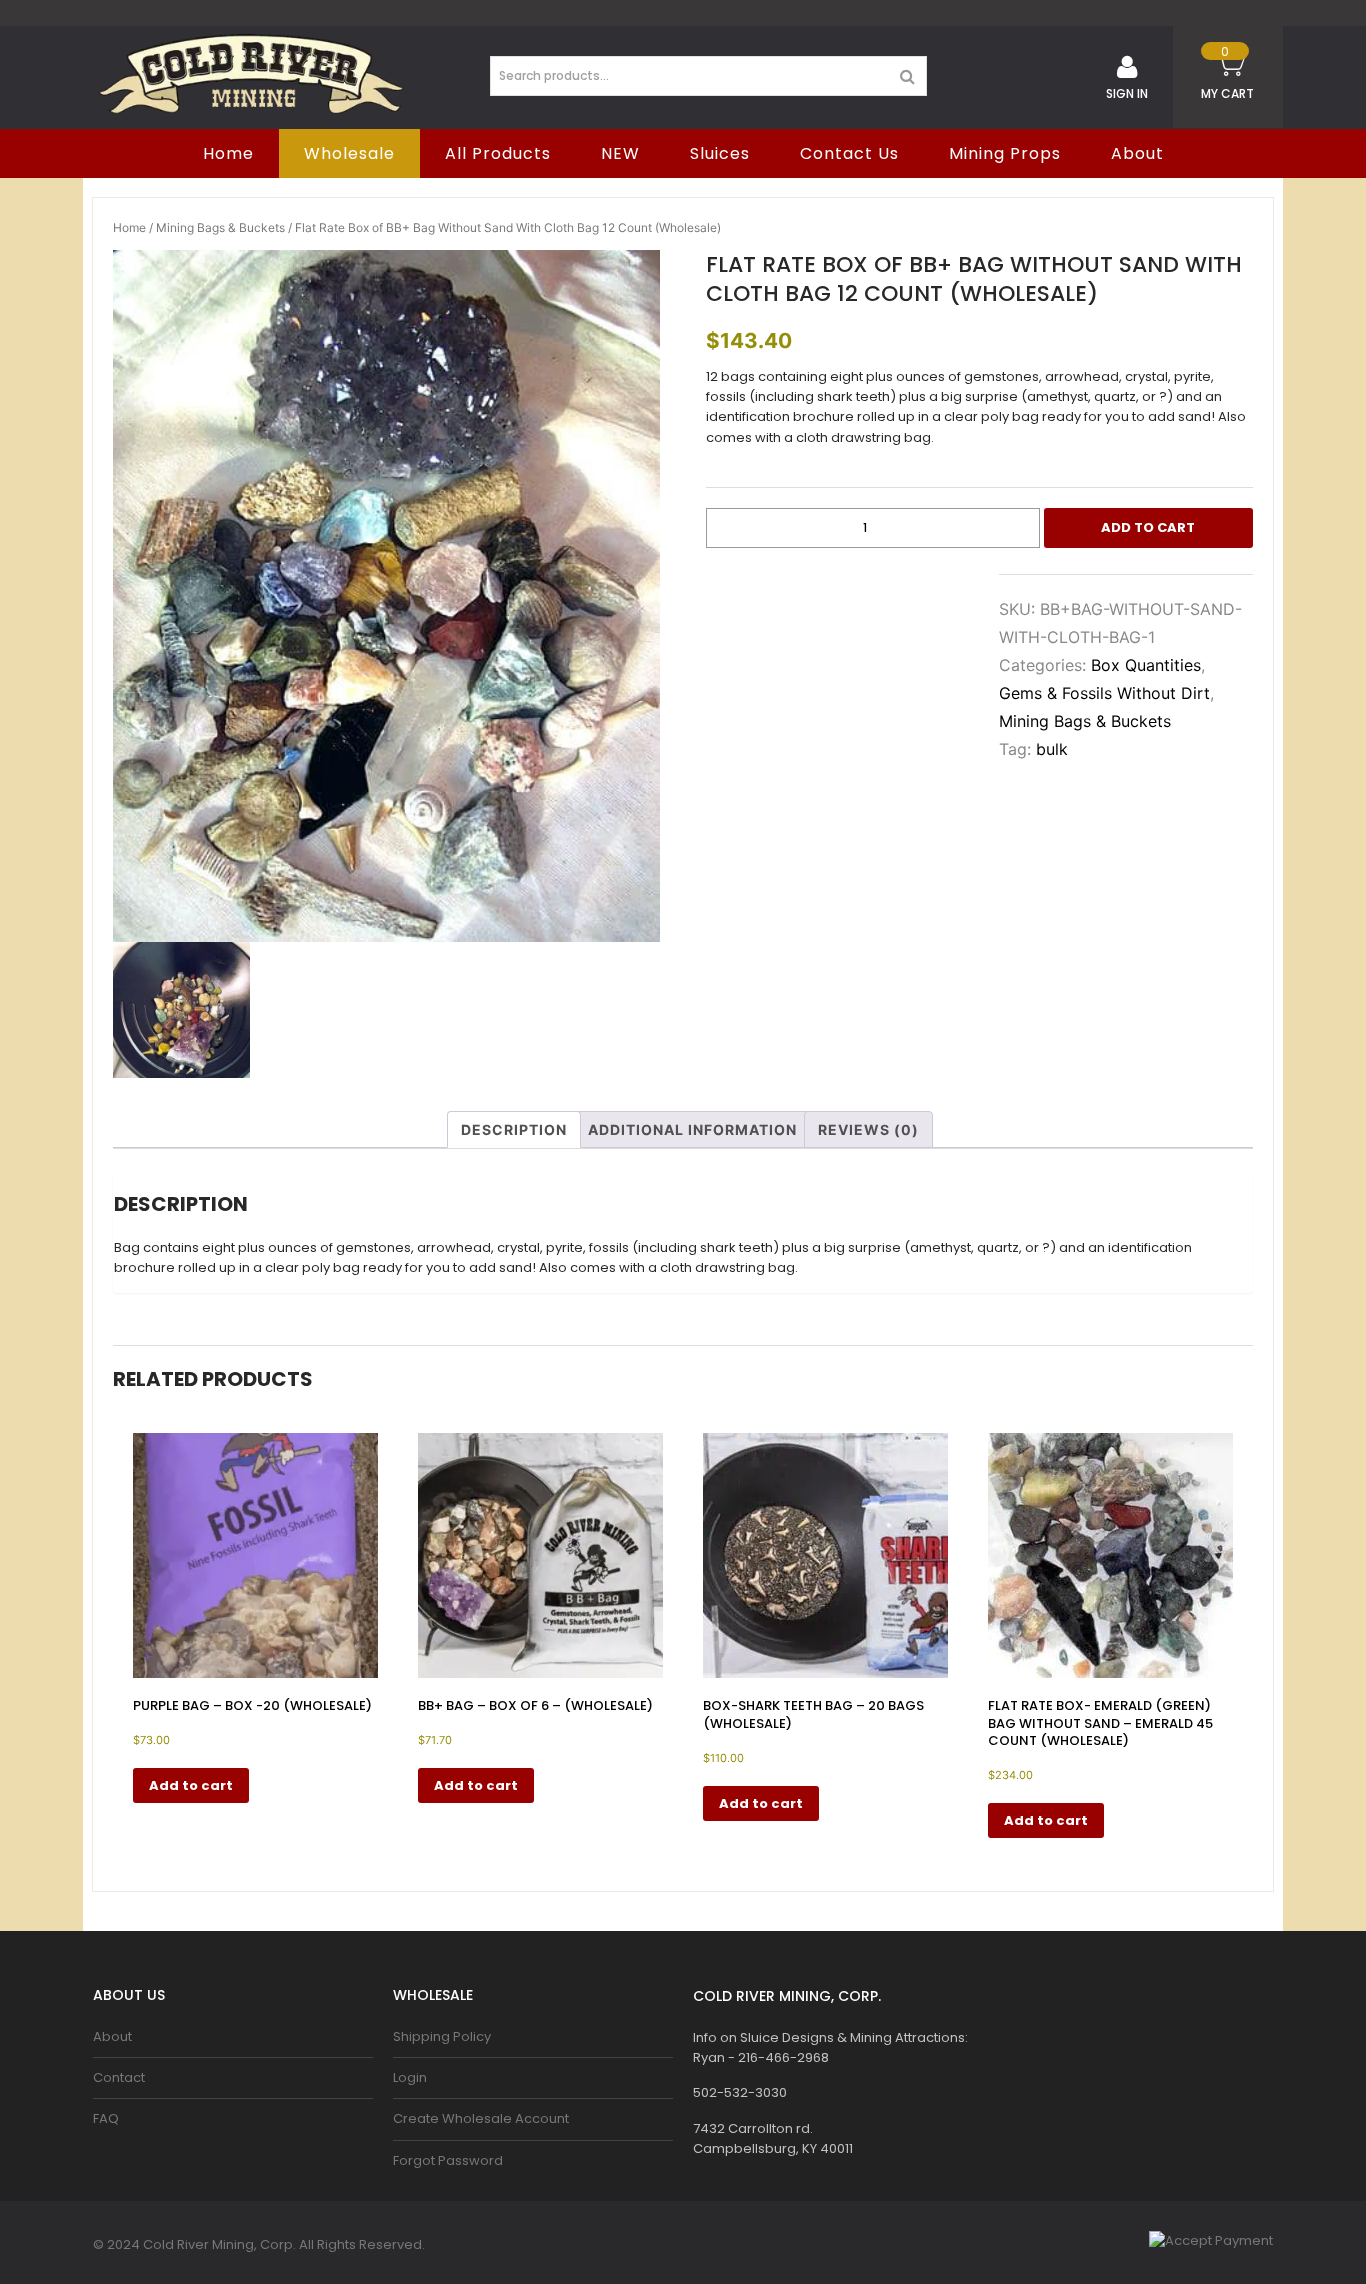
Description (514, 1129)
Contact (119, 2077)
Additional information (692, 1129)
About (1137, 153)
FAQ (106, 2118)
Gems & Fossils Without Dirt (1104, 693)
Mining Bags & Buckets (220, 227)
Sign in (1127, 93)
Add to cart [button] (191, 1785)
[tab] (514, 1130)
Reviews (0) (868, 1129)
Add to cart (1148, 527)
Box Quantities (1146, 665)
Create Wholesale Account (481, 2118)
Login (410, 2077)
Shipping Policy (442, 2036)
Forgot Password (448, 2160)
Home (129, 227)
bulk (1052, 749)
